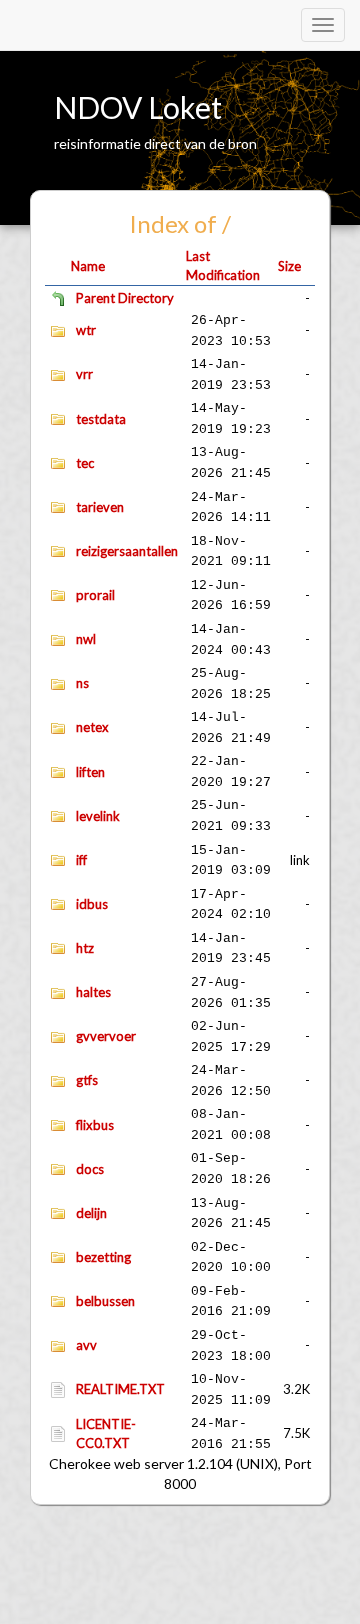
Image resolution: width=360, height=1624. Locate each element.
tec (85, 463)
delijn (91, 1213)
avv (86, 1345)
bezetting (103, 1257)
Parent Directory (125, 298)
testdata (101, 419)
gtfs (87, 1080)
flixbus (95, 1125)
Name (88, 266)
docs (90, 1169)
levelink (98, 816)
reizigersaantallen (127, 551)
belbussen (105, 1301)
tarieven (100, 507)
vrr (84, 374)
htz (85, 948)
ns (82, 683)
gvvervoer (106, 1036)
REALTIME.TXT (120, 1389)
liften (90, 772)
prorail (95, 595)
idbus (92, 904)
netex (92, 727)
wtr (86, 330)
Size (289, 266)
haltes (93, 992)
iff (81, 860)
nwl (86, 639)
